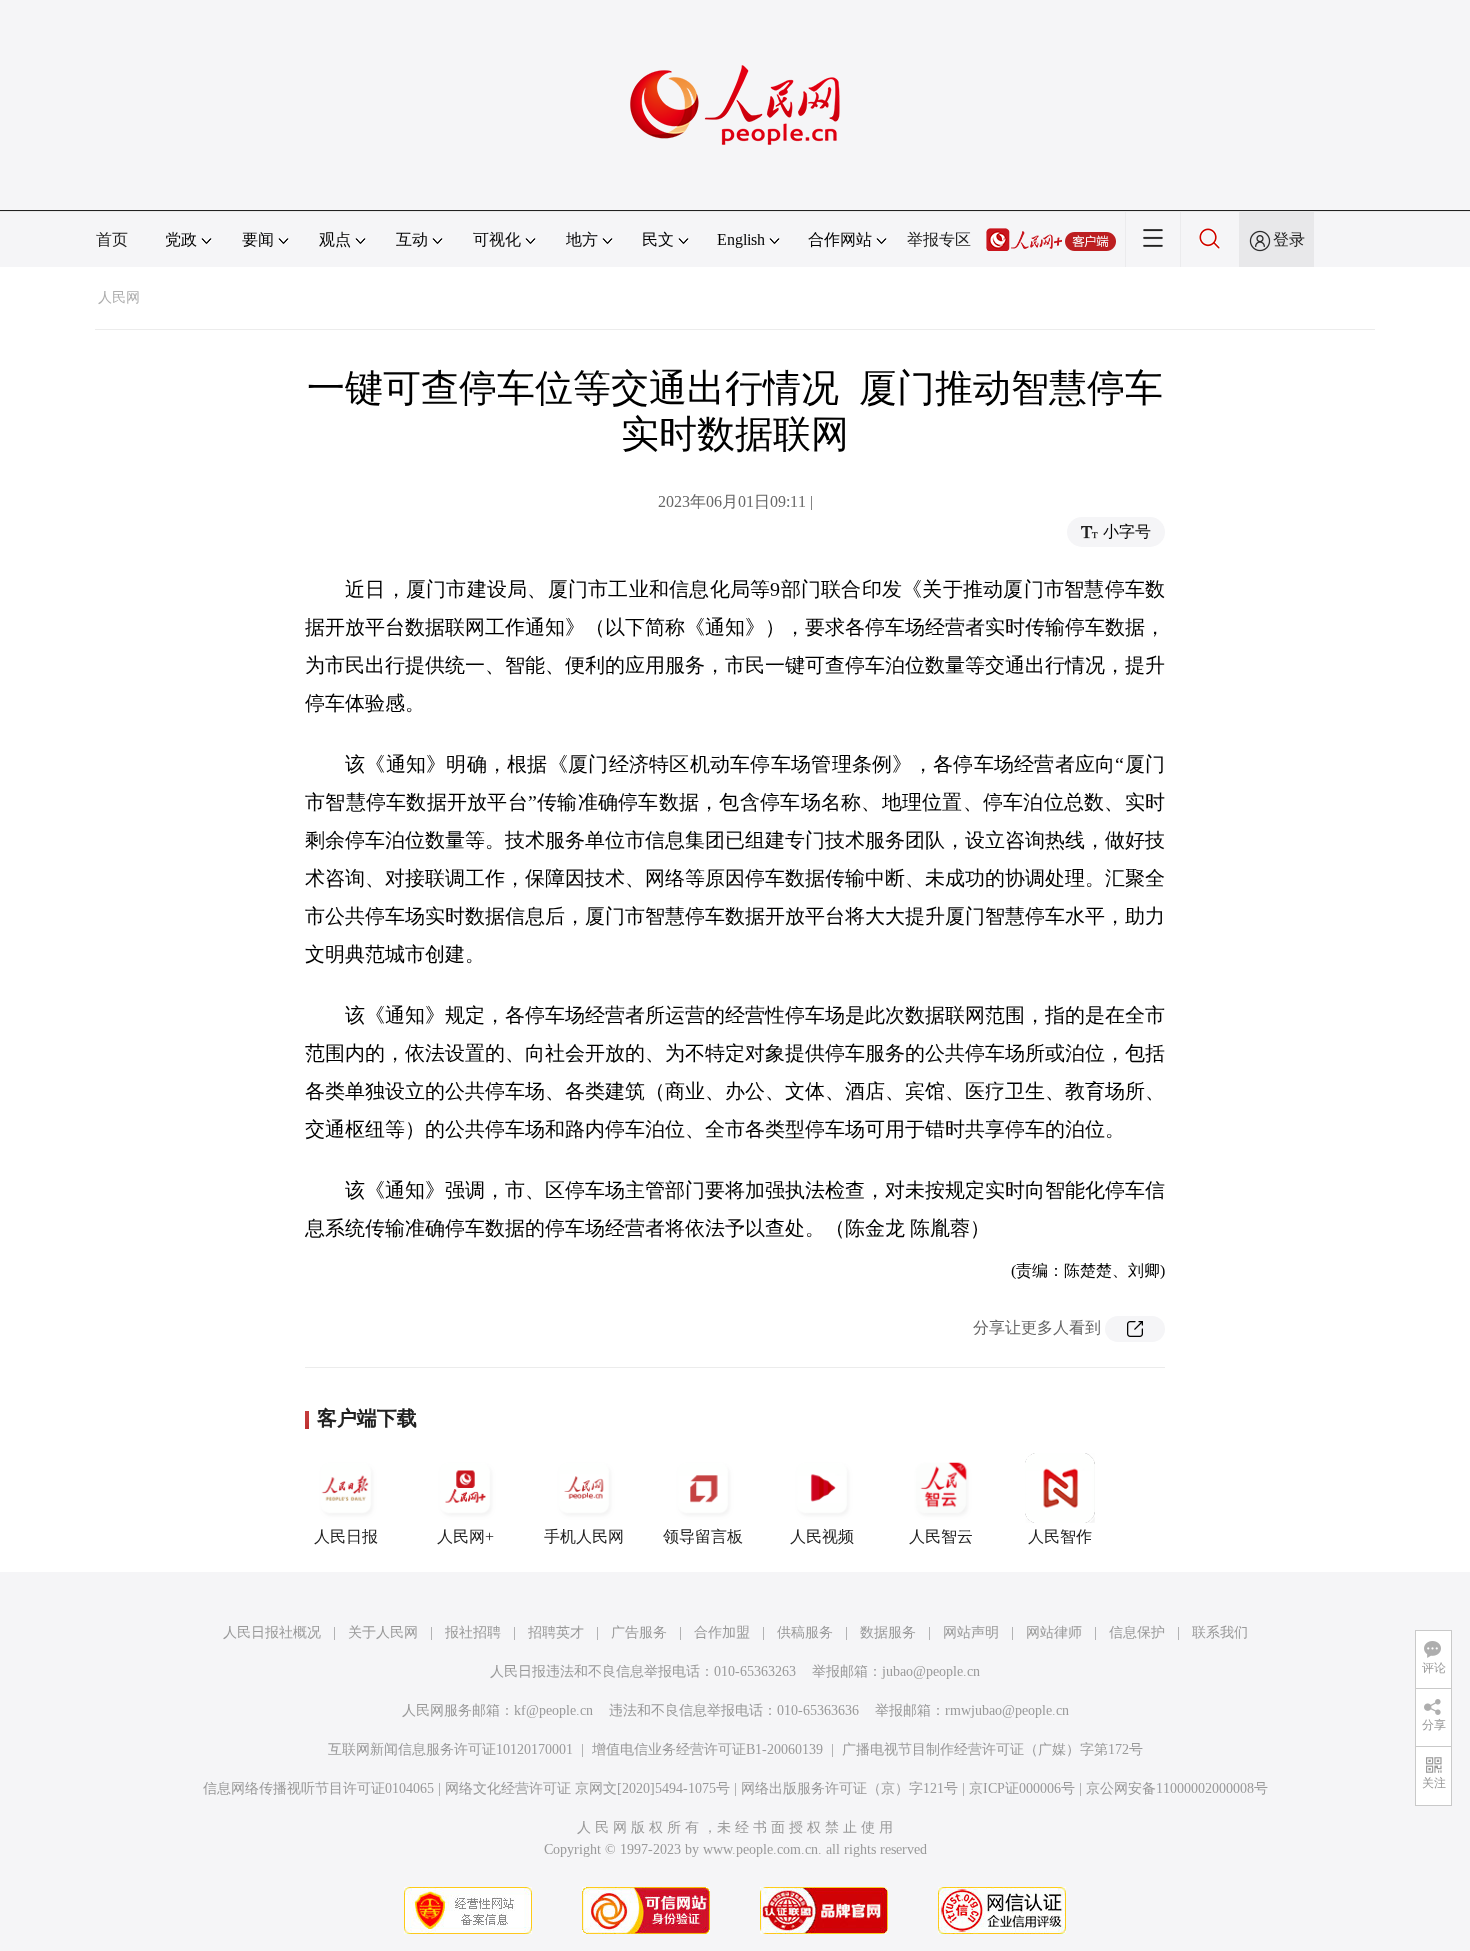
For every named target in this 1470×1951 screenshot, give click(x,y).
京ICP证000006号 (1022, 1788)
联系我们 (1220, 1632)
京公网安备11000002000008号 (1177, 1788)
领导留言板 (703, 1536)
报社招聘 (473, 1632)
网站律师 (1054, 1632)
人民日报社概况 (272, 1632)
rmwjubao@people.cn (1007, 1710)
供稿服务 (805, 1632)
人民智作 (1060, 1536)
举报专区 (939, 239)
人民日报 (346, 1536)
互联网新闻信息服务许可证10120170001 (450, 1749)
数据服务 (888, 1632)
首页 (112, 239)
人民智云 (941, 1536)
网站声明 (971, 1632)
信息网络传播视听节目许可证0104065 (318, 1788)
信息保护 (1137, 1632)
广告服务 (639, 1632)
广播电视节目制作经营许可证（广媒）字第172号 (992, 1749)
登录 (1289, 239)
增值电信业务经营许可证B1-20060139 (707, 1749)
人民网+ (465, 1536)
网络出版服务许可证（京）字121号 (849, 1788)
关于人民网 (383, 1632)
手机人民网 (584, 1536)
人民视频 (822, 1536)
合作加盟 (722, 1632)
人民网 (119, 297)
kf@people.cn (553, 1710)
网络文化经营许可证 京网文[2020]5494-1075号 (587, 1788)
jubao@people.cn (931, 1671)
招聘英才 (556, 1632)
